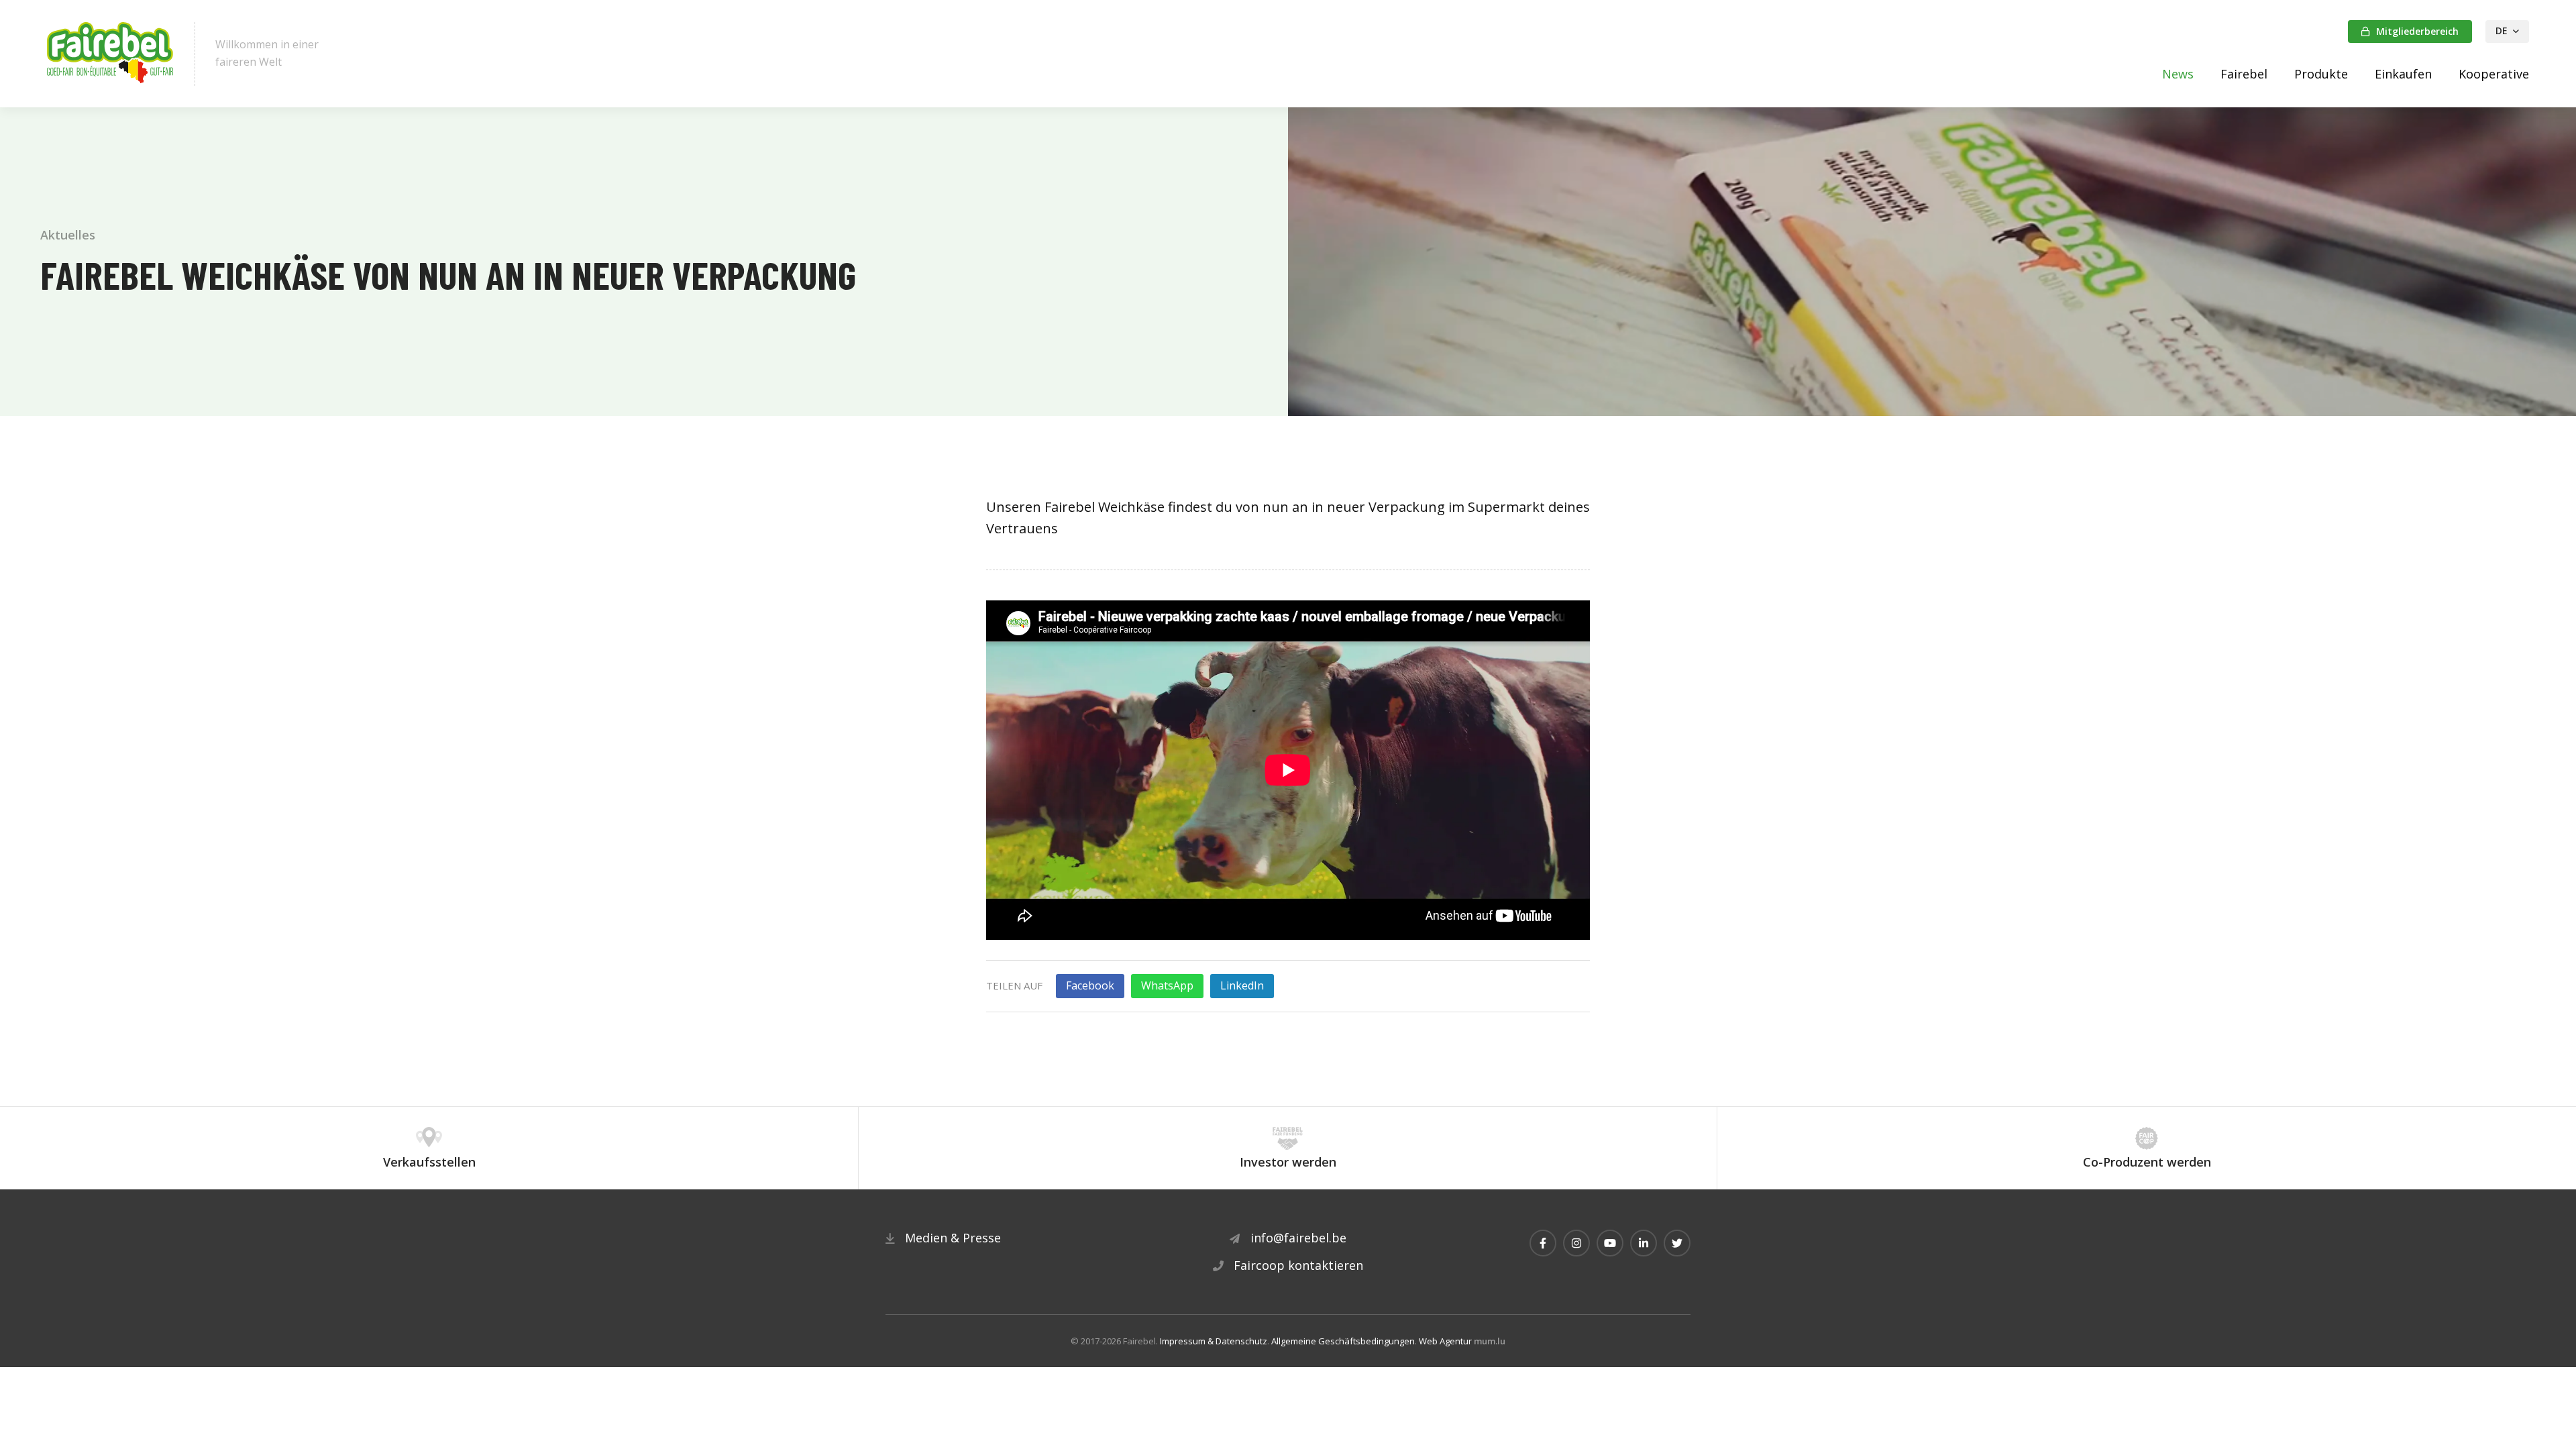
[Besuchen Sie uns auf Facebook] (1543, 1243)
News (2178, 74)
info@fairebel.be (1298, 1238)
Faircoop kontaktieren (1298, 1265)
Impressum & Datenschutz (1214, 1341)
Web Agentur (1445, 1341)
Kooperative (2494, 74)
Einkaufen (2403, 74)
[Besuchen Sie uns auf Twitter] (1677, 1243)
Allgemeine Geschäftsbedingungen (1343, 1341)
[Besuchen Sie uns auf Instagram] (1576, 1243)
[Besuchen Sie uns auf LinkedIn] (1644, 1243)
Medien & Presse (953, 1238)
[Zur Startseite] (111, 54)
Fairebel (2244, 74)
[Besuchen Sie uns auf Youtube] (1610, 1243)
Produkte (2321, 74)
